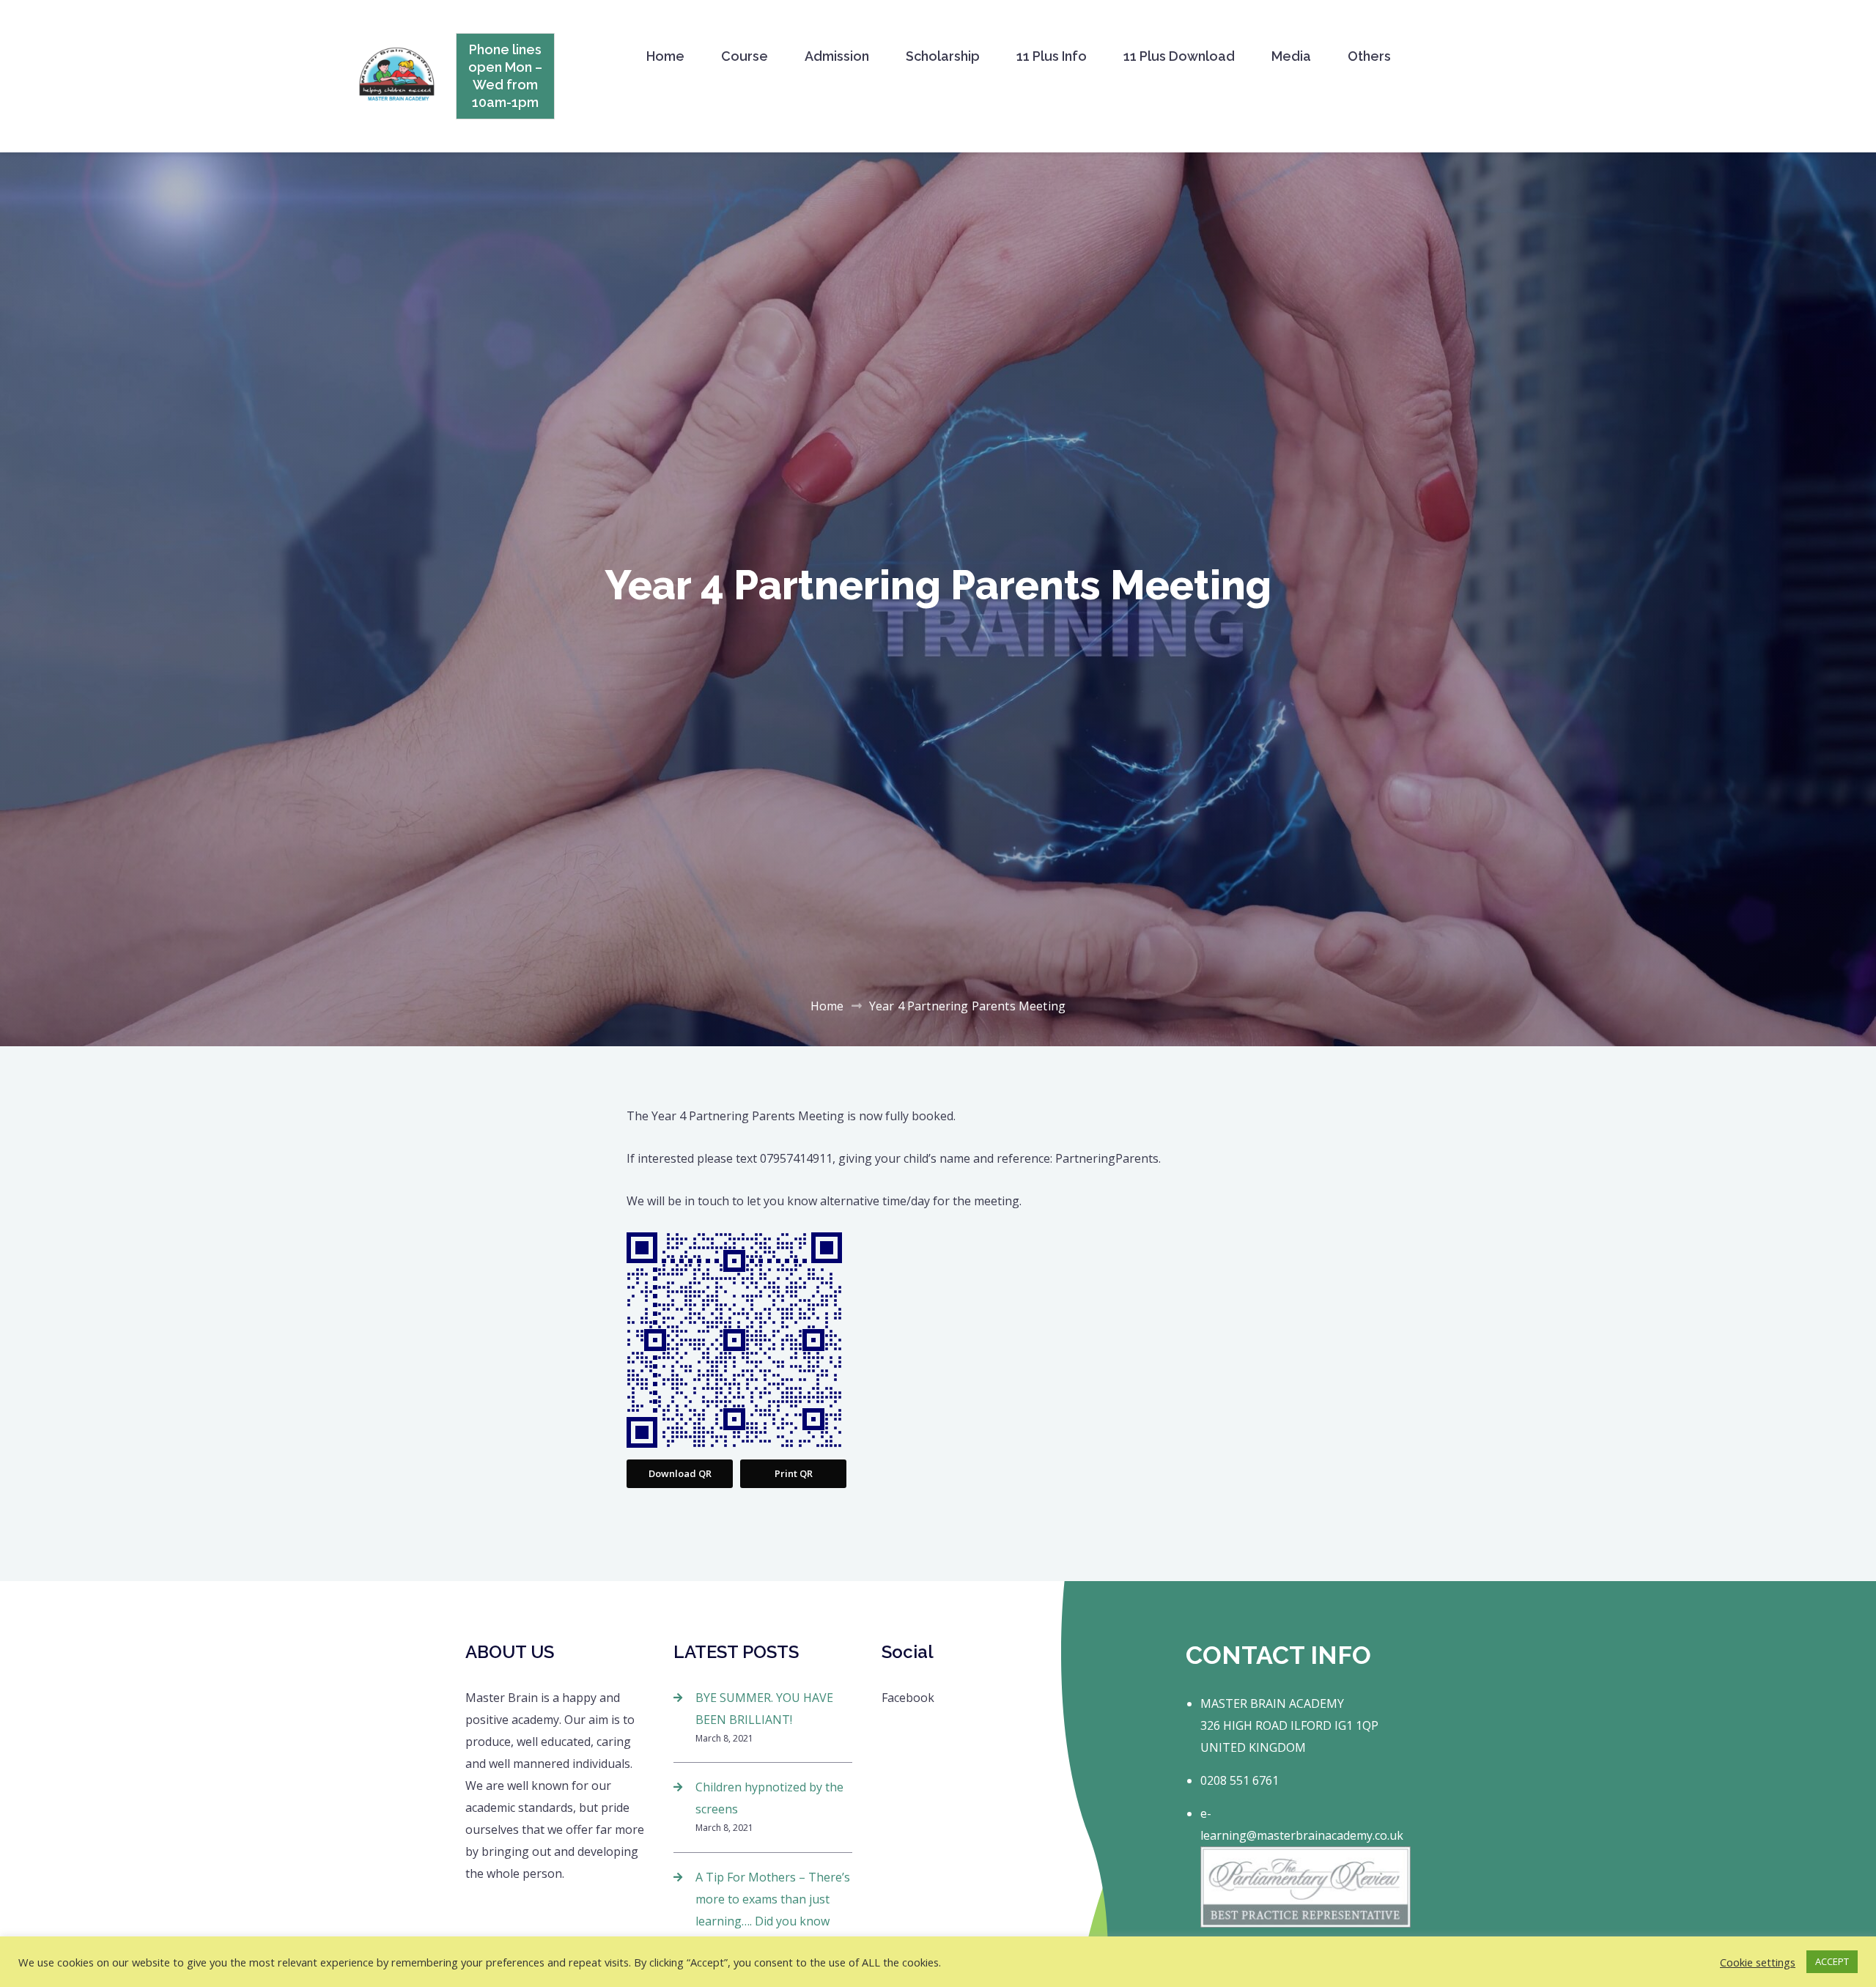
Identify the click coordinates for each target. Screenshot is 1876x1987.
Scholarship (943, 56)
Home (665, 56)
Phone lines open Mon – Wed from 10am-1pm (505, 76)
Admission (837, 56)
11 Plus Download (1179, 56)
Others (1369, 56)
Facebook (908, 1698)
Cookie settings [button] (1758, 1962)
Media (1291, 56)
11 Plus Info (1052, 56)
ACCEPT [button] (1832, 1961)
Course (745, 56)
